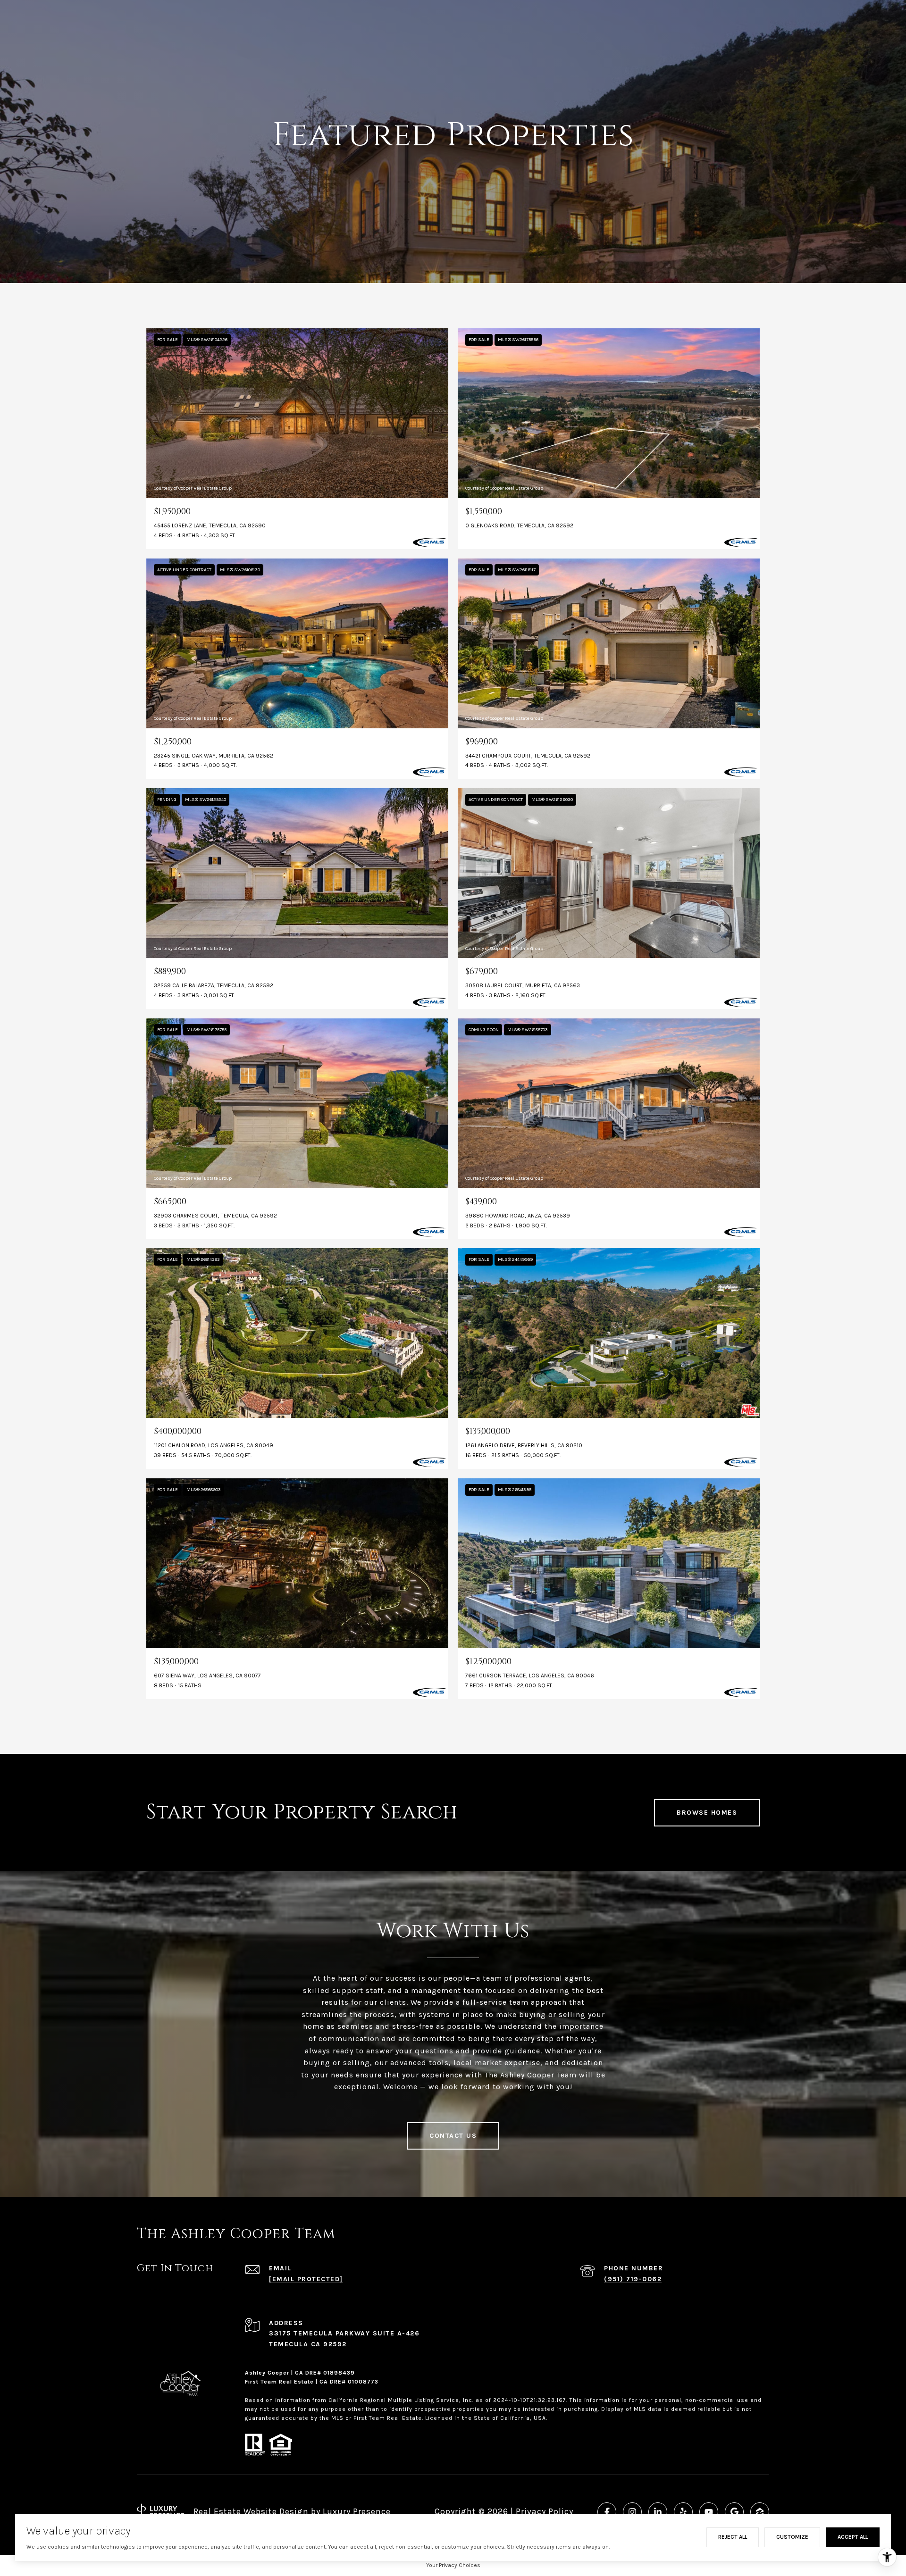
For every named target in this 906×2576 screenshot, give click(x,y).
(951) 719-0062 (633, 2279)
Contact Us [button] (453, 2136)
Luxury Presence (357, 2511)
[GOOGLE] (734, 2512)
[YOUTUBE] (709, 2512)
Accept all (853, 2537)
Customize (792, 2537)
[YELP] (683, 2512)
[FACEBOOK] (607, 2512)
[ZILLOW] (760, 2512)
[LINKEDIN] (658, 2512)
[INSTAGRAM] (632, 2512)
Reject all (733, 2537)
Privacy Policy (545, 2511)
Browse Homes (707, 1813)
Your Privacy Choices (453, 2565)
